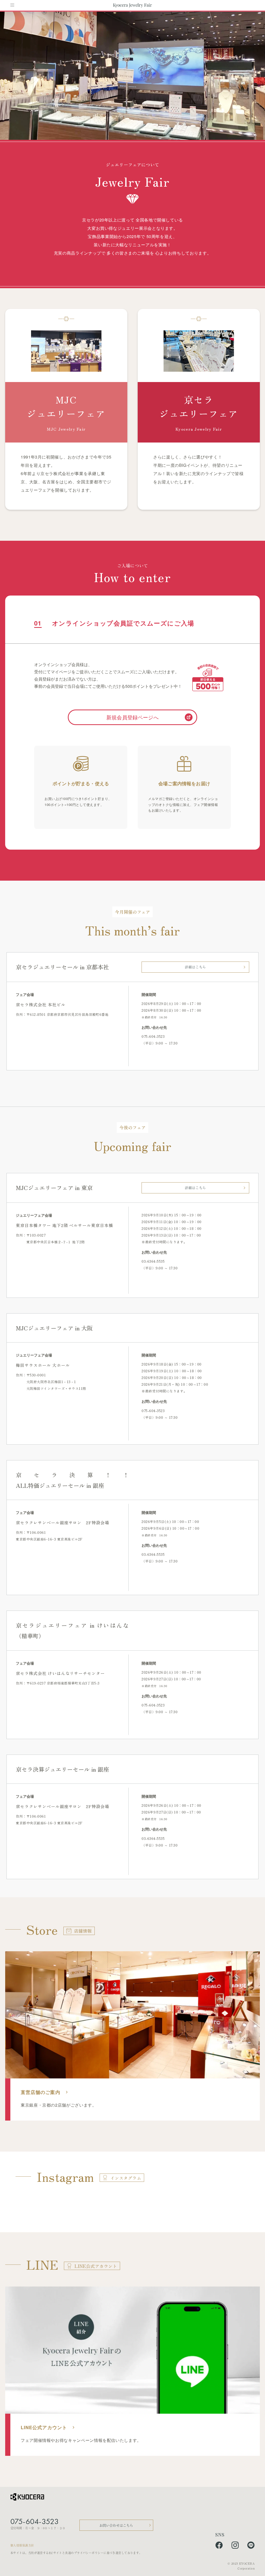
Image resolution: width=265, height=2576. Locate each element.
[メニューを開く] (12, 5)
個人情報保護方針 (22, 2545)
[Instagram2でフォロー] (235, 2546)
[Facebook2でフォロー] (219, 2546)
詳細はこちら (195, 967)
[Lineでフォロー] (251, 2546)
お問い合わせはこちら (116, 2525)
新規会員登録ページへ (132, 717)
